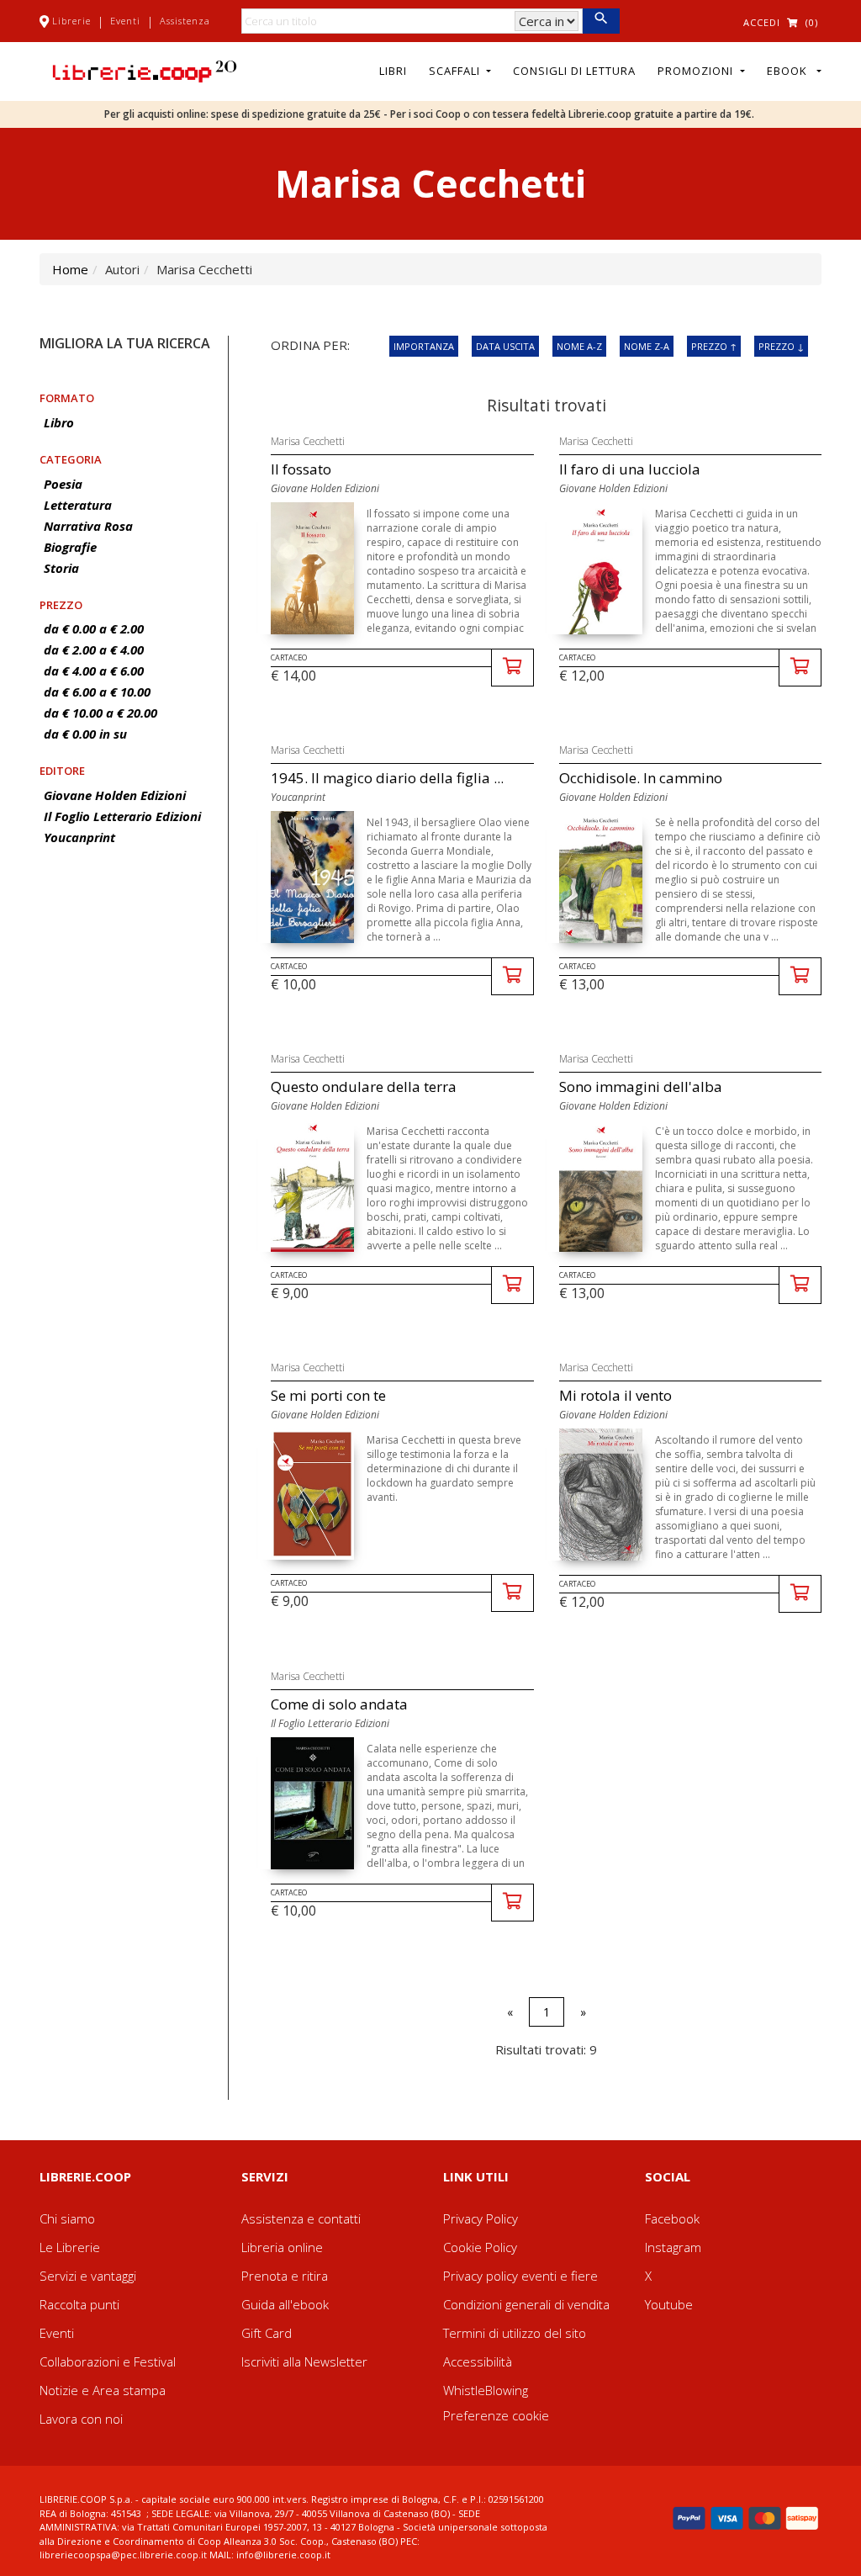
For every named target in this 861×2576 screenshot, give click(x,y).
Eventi (125, 21)
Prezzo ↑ (714, 346)
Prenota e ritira (285, 2276)
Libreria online (282, 2247)
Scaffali (456, 71)
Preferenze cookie (496, 2415)
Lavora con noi (81, 2419)
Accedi (762, 22)
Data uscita (505, 346)
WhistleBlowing (486, 2390)
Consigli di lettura (574, 71)
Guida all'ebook (285, 2304)
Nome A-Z (579, 346)
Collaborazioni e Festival (108, 2361)
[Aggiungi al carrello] (512, 668)
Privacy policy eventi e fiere (520, 2276)
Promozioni (697, 71)
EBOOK (790, 71)
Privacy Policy (481, 2218)
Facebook (672, 2218)
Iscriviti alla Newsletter (304, 2361)
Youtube (669, 2304)
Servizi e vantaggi (88, 2276)
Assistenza (185, 21)
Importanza (424, 346)
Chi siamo (67, 2218)
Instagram (673, 2247)
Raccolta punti (79, 2304)
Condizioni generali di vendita (526, 2304)
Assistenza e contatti (301, 2218)
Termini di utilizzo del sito (515, 2333)
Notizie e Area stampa (103, 2390)
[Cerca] (601, 21)
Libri (393, 71)
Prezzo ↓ (781, 346)
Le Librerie (70, 2247)
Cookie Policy (480, 2247)
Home (70, 269)
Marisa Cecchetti (308, 441)
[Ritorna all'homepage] (145, 70)
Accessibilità (478, 2361)
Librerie (71, 21)
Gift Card (267, 2333)
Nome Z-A (647, 346)
